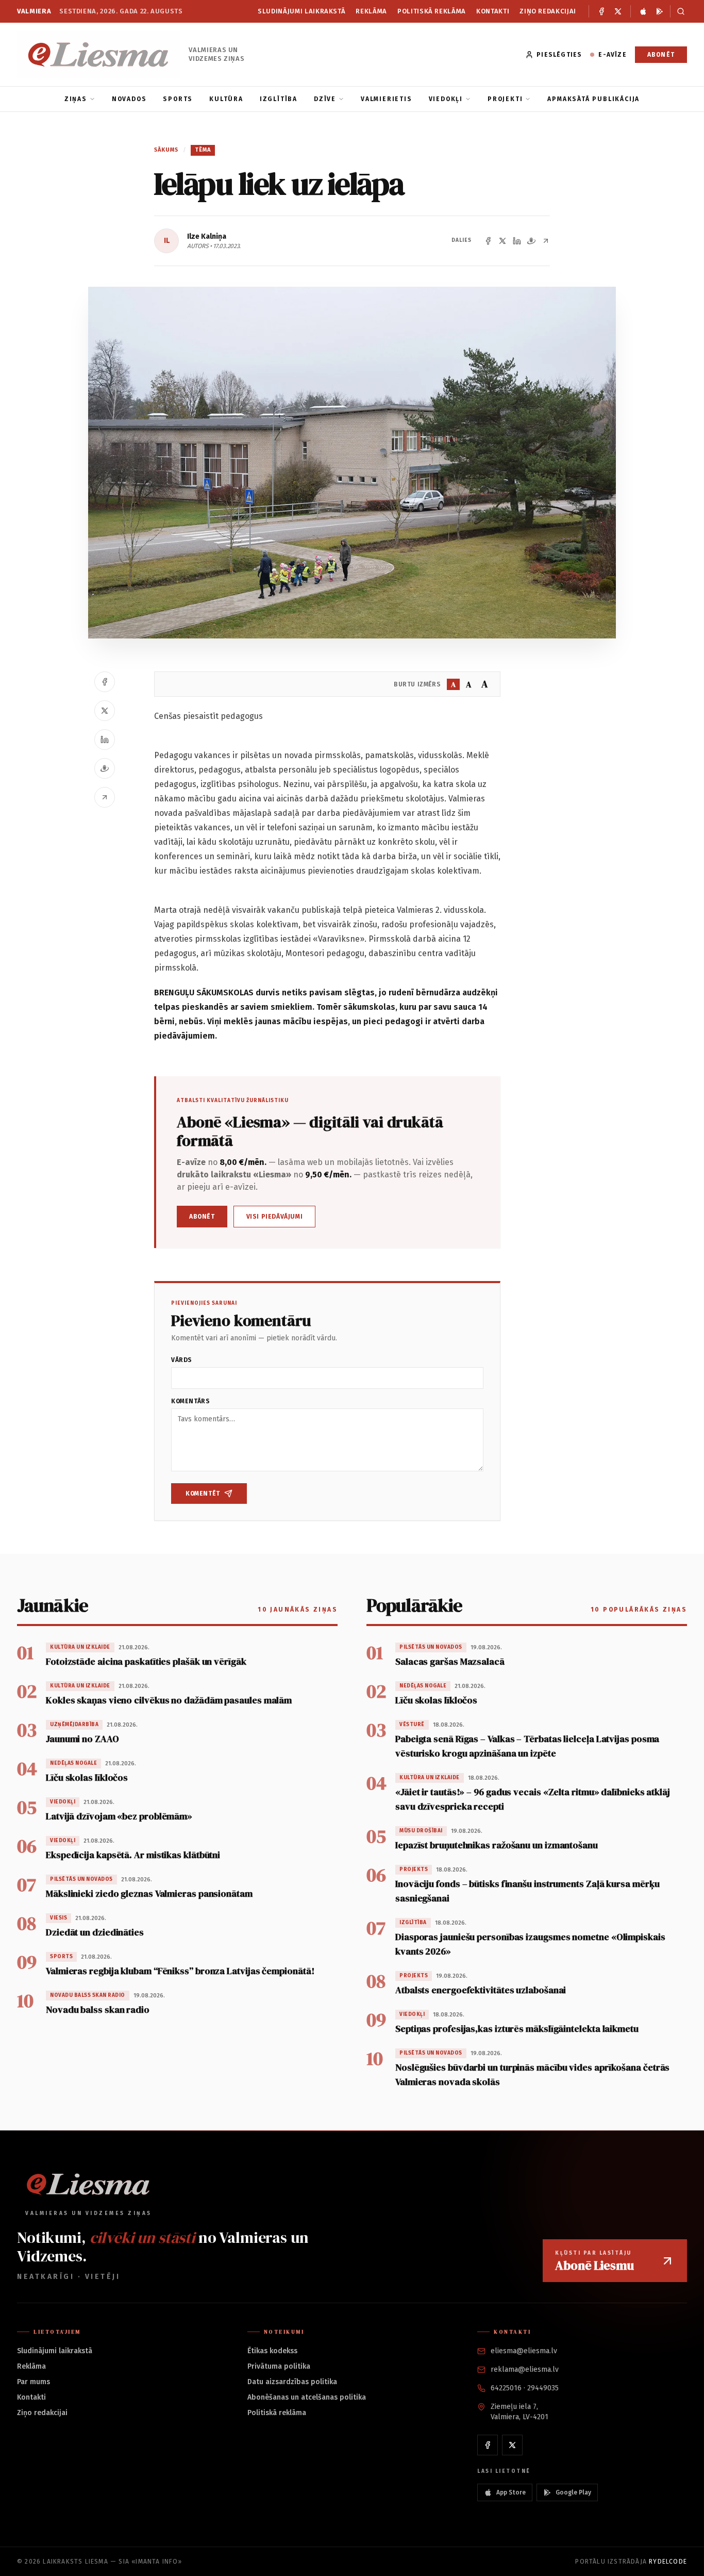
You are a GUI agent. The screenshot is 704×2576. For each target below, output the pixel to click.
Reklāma (371, 11)
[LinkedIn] (517, 241)
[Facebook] (601, 11)
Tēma (203, 150)
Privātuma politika (279, 2366)
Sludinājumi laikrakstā (301, 11)
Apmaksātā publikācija (593, 99)
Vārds (182, 1360)
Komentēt (203, 1494)
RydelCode (668, 2562)
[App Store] (643, 11)
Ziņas (76, 99)
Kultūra (226, 99)
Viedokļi (446, 99)
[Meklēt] (678, 11)
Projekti (505, 99)
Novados (129, 99)
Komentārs (190, 1401)
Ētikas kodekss (272, 2351)
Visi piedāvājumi (275, 1217)
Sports (178, 99)
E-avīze (612, 55)
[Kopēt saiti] (546, 241)
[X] (618, 11)
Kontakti (493, 11)
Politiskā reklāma (432, 11)
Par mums (33, 2382)
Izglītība (279, 99)
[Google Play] (660, 11)
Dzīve (325, 99)
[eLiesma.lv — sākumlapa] (99, 54)
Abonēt (661, 55)
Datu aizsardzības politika (292, 2382)
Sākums (166, 150)
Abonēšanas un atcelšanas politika (307, 2397)
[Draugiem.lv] (531, 241)
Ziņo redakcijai (548, 11)
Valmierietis (387, 99)
